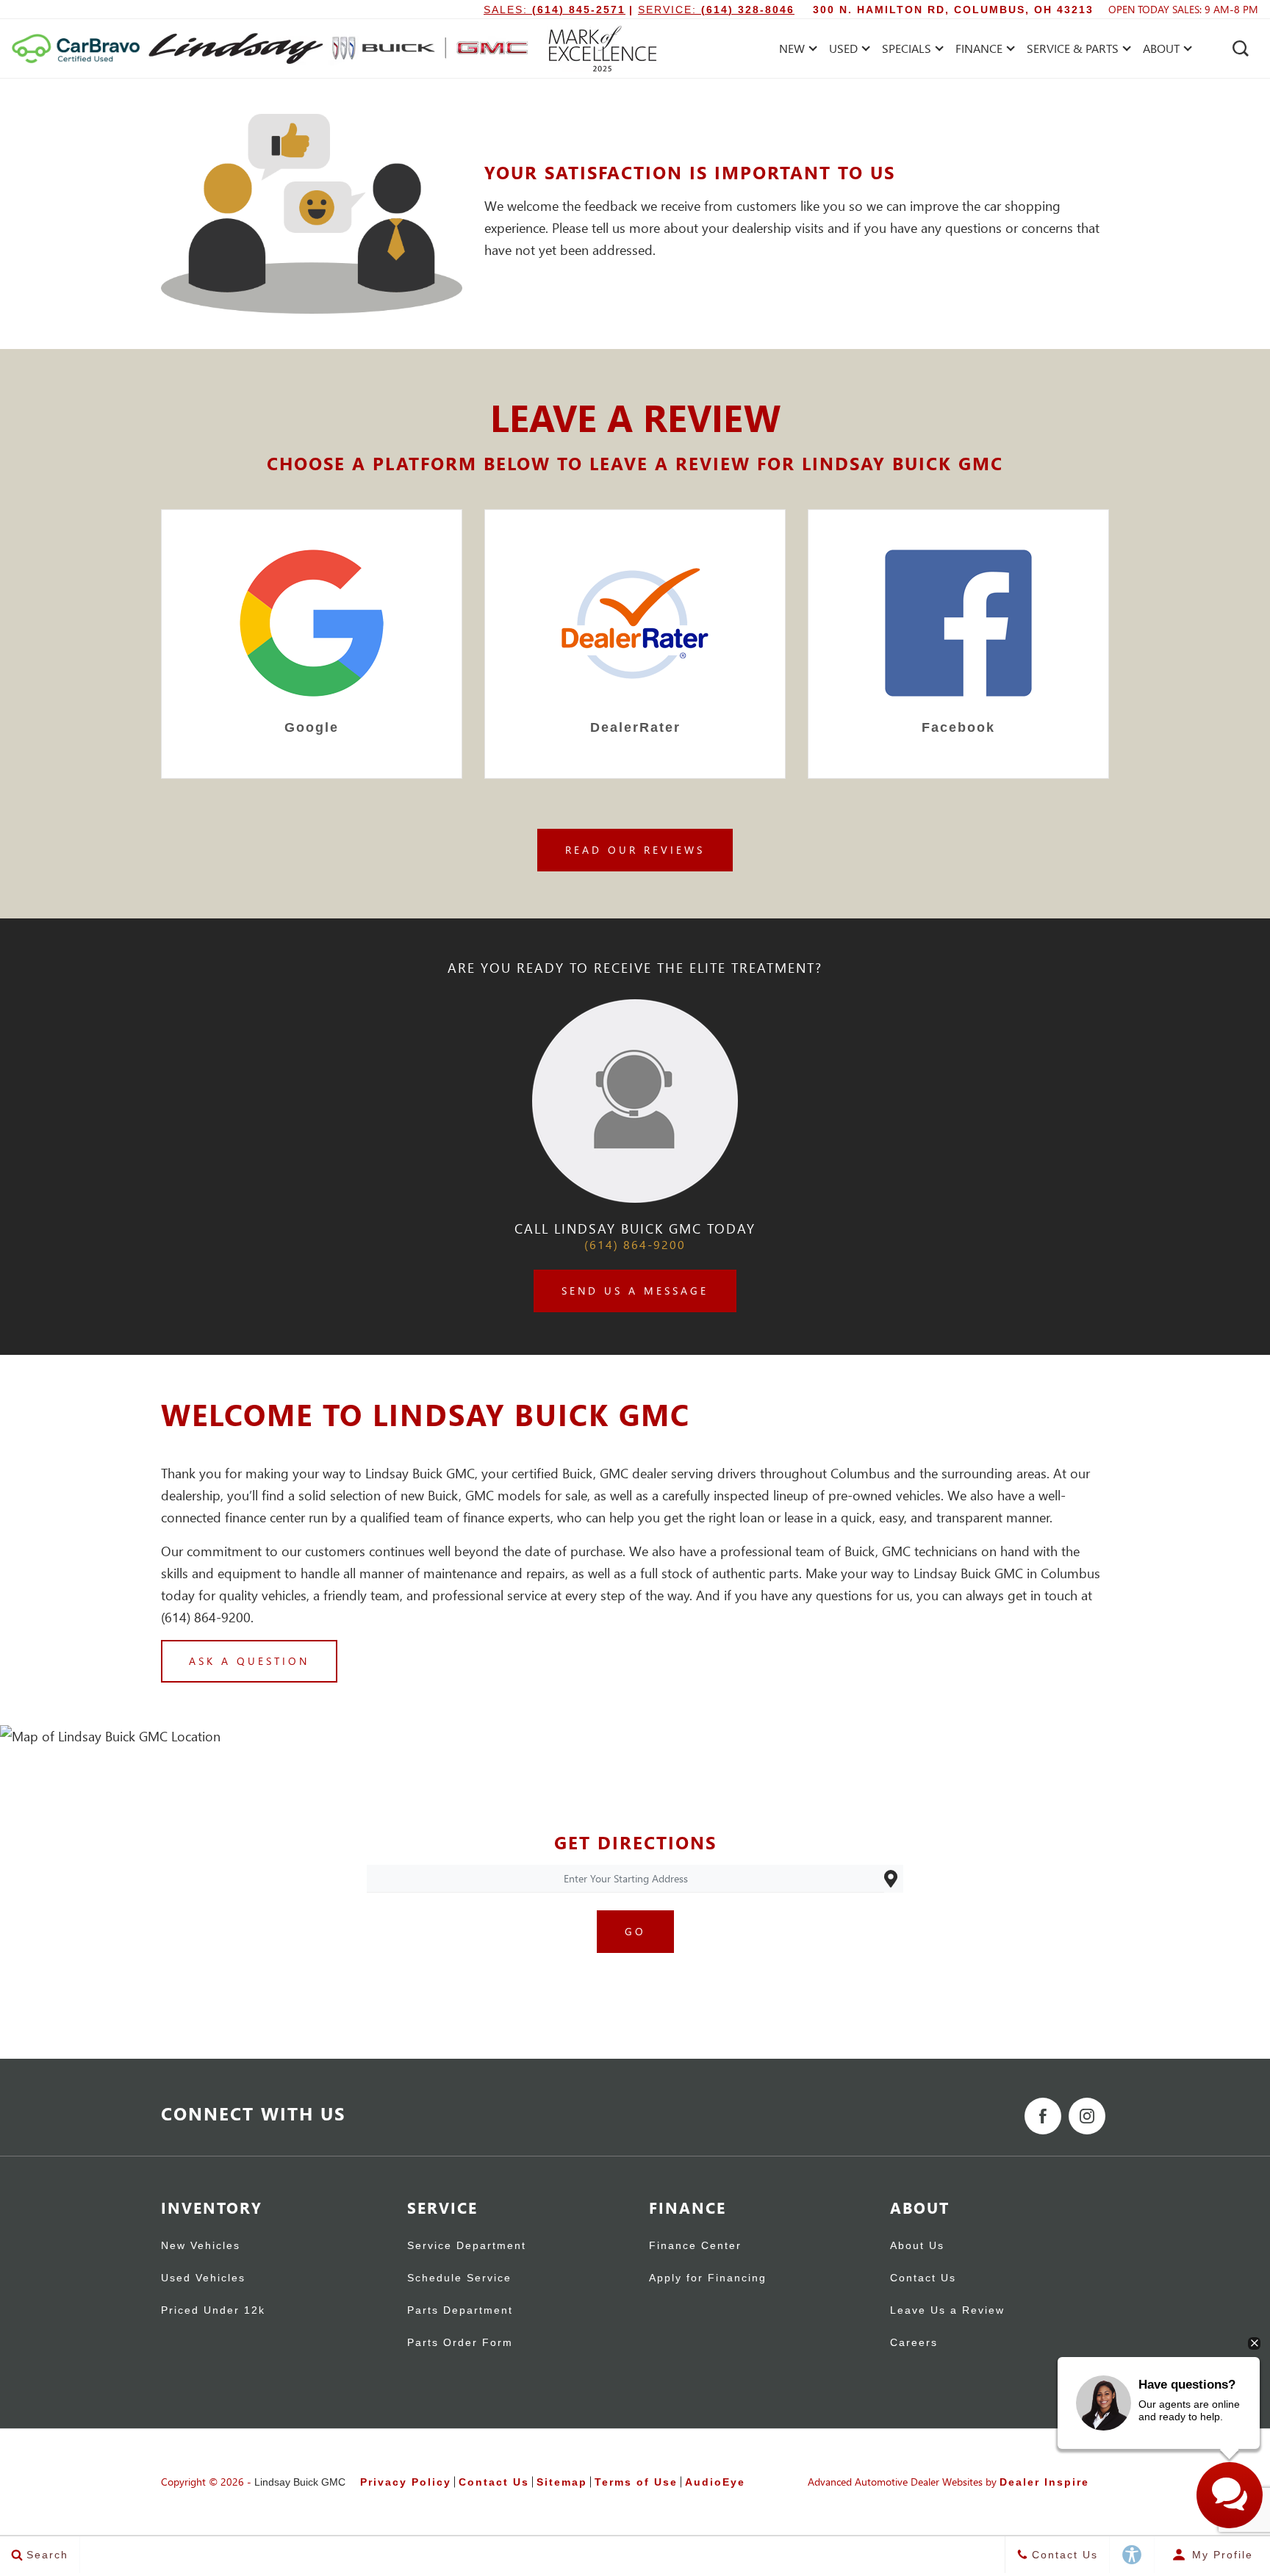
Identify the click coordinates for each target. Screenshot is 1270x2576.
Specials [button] (906, 51)
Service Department (467, 2246)
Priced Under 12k (213, 2310)
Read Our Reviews (635, 850)
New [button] (796, 51)
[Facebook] (1043, 2116)
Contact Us (923, 2278)
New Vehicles (201, 2246)
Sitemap (562, 2482)
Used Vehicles (203, 2278)
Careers (914, 2343)
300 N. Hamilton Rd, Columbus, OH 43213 (953, 10)
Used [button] (846, 51)
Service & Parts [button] (1072, 51)
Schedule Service (459, 2278)
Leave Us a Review (947, 2310)
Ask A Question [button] (249, 1661)
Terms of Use (636, 2482)
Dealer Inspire (1044, 2482)
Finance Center (695, 2246)
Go (635, 1931)
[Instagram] (1087, 2116)
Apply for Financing (708, 2278)
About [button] (1161, 51)
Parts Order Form (460, 2343)
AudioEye (715, 2482)
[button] (1241, 48)
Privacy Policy (406, 2482)
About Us (917, 2246)
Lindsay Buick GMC (300, 2482)
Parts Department (460, 2310)
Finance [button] (979, 51)
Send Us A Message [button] (635, 1291)
